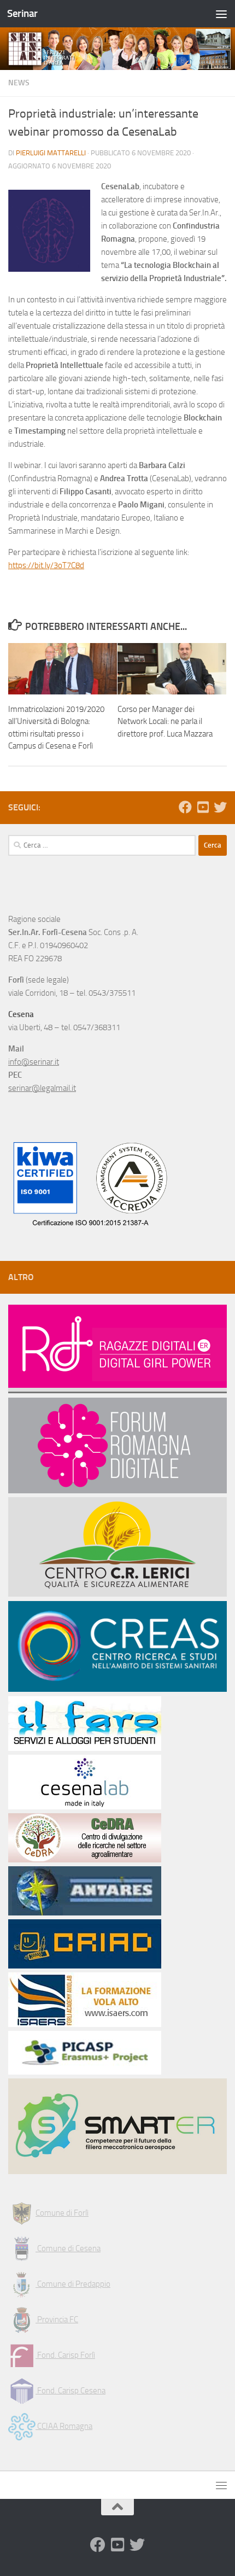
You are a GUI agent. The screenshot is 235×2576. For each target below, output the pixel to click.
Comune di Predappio (73, 2284)
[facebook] (185, 807)
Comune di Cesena (68, 2248)
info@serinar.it (34, 1062)
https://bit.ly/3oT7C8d (46, 565)
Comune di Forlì (62, 2213)
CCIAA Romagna (64, 2426)
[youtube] (203, 807)
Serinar (22, 13)
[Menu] (221, 14)
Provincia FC (57, 2320)
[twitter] (220, 807)
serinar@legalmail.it (42, 1088)
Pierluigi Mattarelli (51, 153)
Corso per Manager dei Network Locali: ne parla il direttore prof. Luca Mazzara (165, 722)
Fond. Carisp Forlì (65, 2355)
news (19, 83)
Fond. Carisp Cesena (70, 2391)
